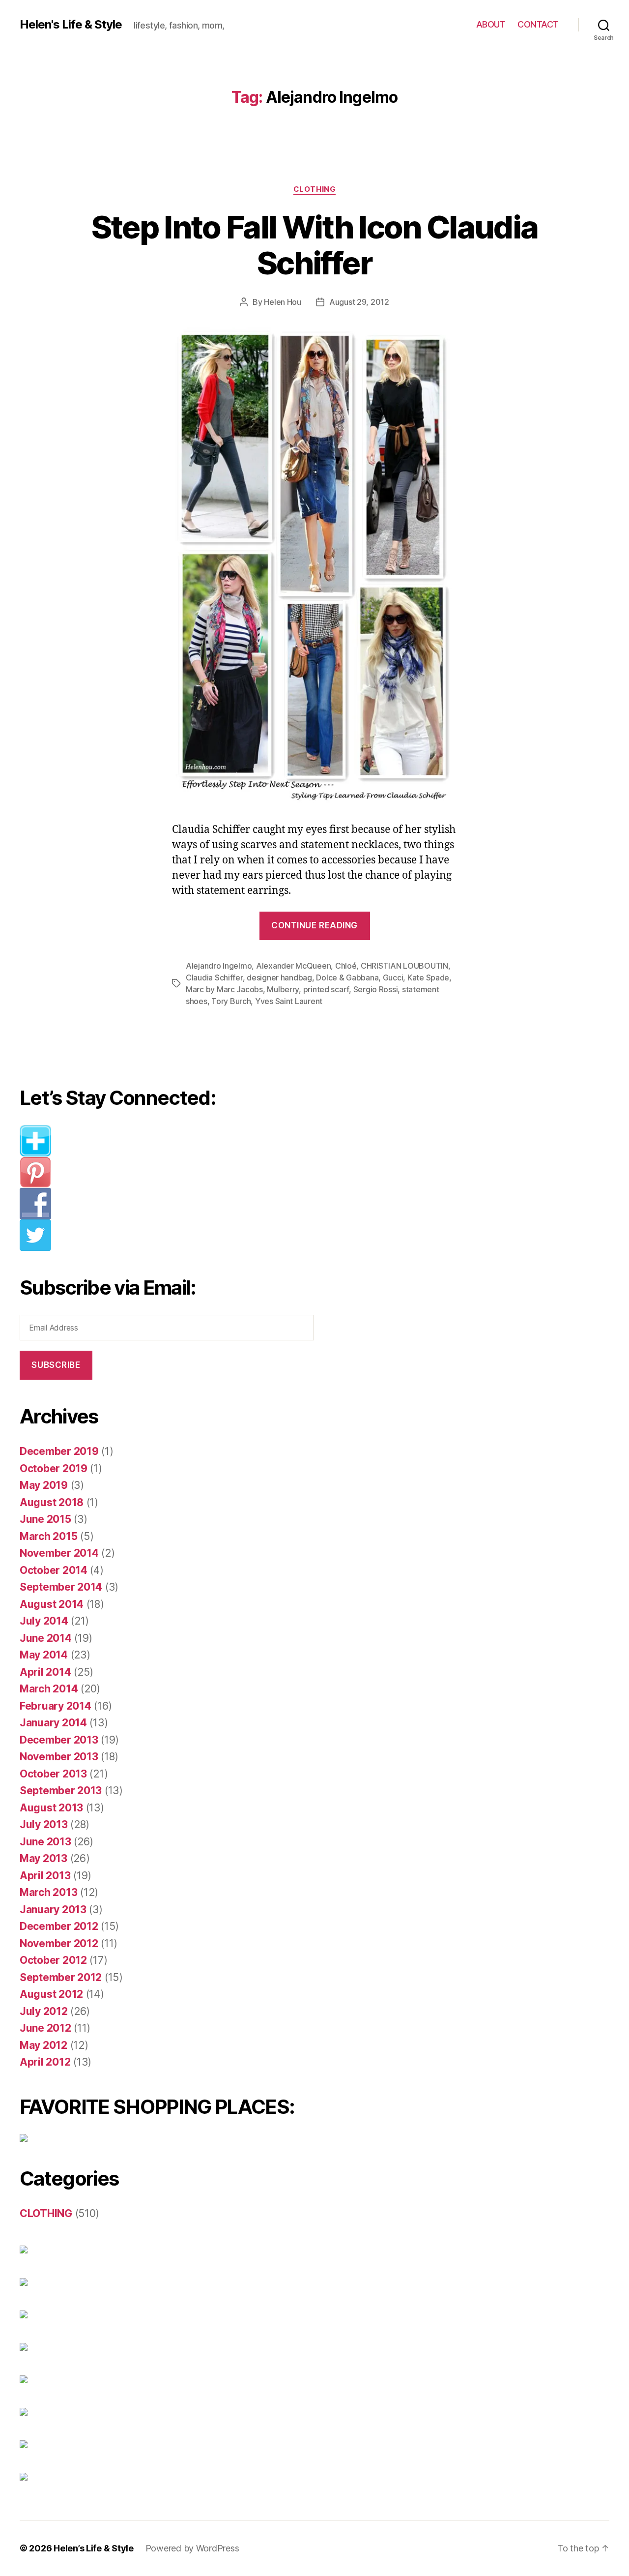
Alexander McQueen (293, 966)
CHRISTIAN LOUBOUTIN (404, 966)
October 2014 (54, 1570)
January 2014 (53, 1723)
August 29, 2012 (359, 302)
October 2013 (53, 1774)
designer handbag (279, 977)
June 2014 (46, 1638)
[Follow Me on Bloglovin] (174, 1141)
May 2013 (43, 1858)
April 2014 (45, 1672)
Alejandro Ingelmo (219, 966)
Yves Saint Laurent (289, 1001)
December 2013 (59, 1740)
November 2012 (59, 1943)
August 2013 (51, 1808)
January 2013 (53, 1910)
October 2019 (54, 1468)
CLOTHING (314, 189)
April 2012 (45, 2062)
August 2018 (52, 1502)
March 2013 (48, 1892)
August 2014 (52, 1604)
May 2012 (43, 2045)
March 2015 (48, 1536)
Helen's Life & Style (71, 25)
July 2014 (44, 1621)
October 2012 (53, 1960)
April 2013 (45, 1876)
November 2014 (59, 1553)
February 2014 (56, 1706)
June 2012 (45, 2028)
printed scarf (326, 989)
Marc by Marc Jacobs (224, 989)
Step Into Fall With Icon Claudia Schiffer (315, 245)
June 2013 (45, 1842)
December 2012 (59, 1926)
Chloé (346, 966)
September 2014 (61, 1587)
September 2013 (61, 1791)
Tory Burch (231, 1001)
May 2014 (44, 1655)
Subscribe (56, 1365)
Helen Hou (283, 302)
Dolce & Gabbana (347, 977)
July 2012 (44, 2011)
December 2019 (59, 1451)
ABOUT (491, 24)
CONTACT (538, 24)
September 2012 (61, 1977)
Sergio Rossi (376, 989)
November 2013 (59, 1757)
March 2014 (49, 1689)
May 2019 (44, 1485)
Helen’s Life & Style (94, 2548)
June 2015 (45, 1519)
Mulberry (283, 989)
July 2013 (44, 1824)
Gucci (393, 977)
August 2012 (51, 1994)
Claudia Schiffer (214, 977)
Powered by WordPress (192, 2548)
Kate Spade (428, 977)
